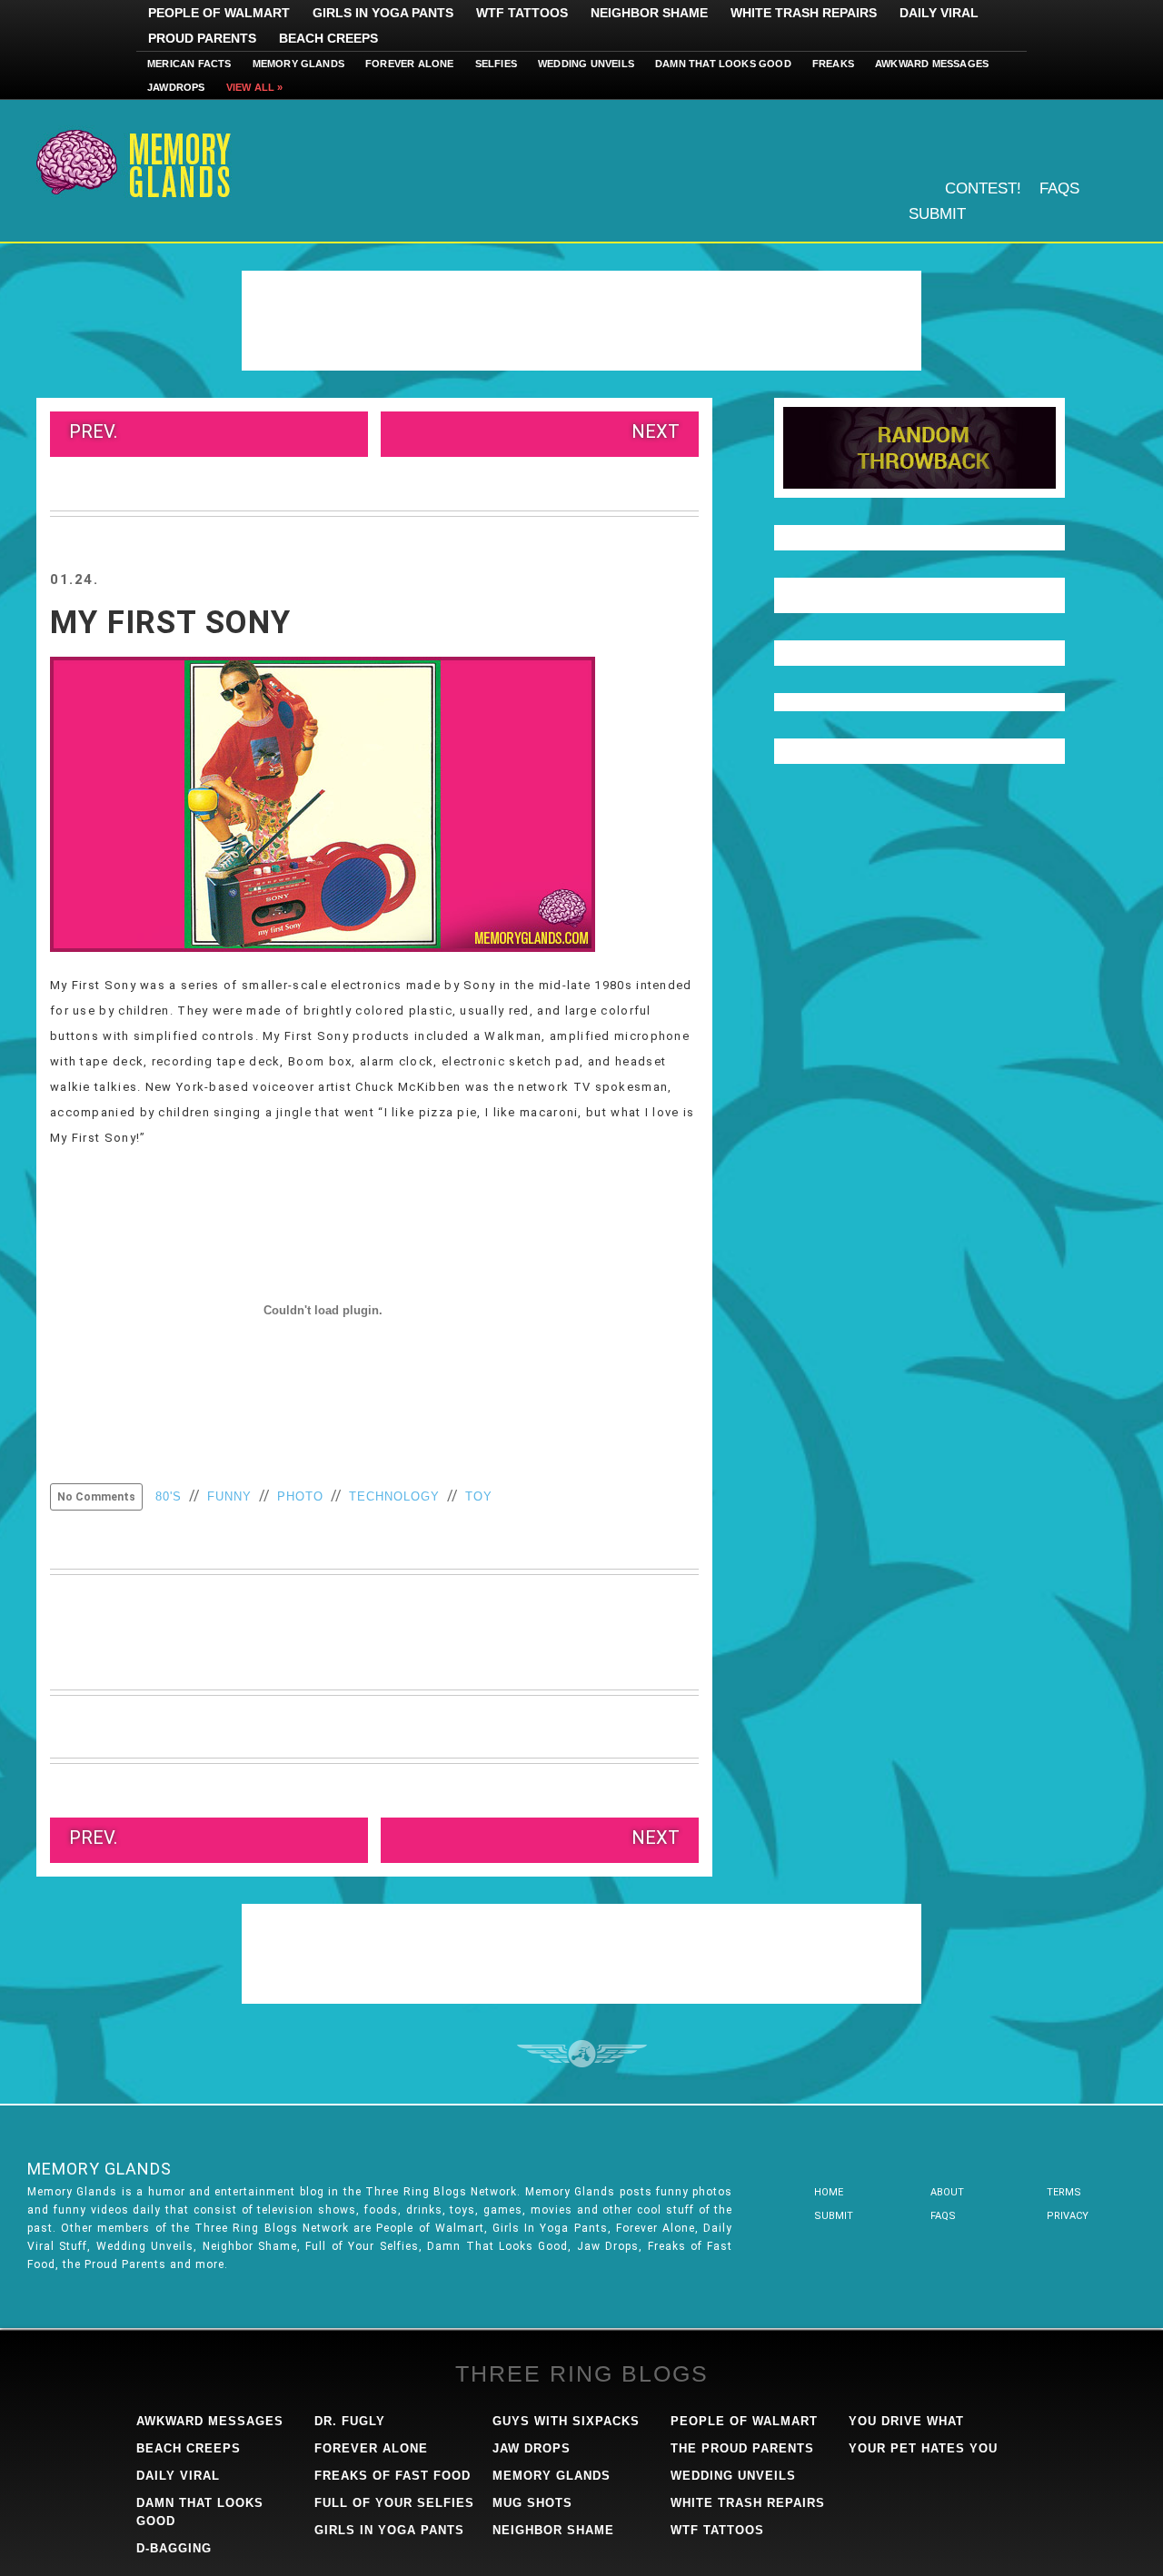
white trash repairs (748, 2503)
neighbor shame (553, 2530)
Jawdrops (176, 87)
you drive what (906, 2421)
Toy (479, 1496)
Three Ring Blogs (582, 2373)
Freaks (833, 64)
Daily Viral (939, 13)
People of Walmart (219, 13)
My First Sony (170, 623)
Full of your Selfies (394, 2503)
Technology (394, 1496)
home (829, 2192)
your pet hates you (923, 2448)
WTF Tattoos (522, 13)
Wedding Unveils (586, 64)
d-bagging (174, 2548)
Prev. (93, 431)
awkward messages (210, 2421)
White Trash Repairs (804, 13)
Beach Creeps (328, 38)
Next (656, 431)
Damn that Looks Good (723, 64)
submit (834, 2216)
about (947, 2192)
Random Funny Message (919, 448)
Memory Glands (299, 64)
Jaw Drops (532, 2448)
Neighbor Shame (649, 13)
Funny (229, 1496)
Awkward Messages (932, 64)
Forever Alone (410, 64)
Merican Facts (189, 64)
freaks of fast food (393, 2476)
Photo (300, 1496)
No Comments (96, 1497)
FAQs (1059, 188)
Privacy (1068, 2216)
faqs (943, 2216)
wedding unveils (733, 2476)
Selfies (496, 64)
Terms (1064, 2192)
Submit (937, 214)
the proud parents (742, 2448)
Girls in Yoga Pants (383, 13)
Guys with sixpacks (566, 2421)
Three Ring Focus (582, 2054)
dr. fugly (350, 2421)
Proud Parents (202, 38)
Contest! (983, 188)
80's (169, 1496)
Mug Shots (532, 2503)
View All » (255, 87)
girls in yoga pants (389, 2530)
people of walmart (744, 2421)
